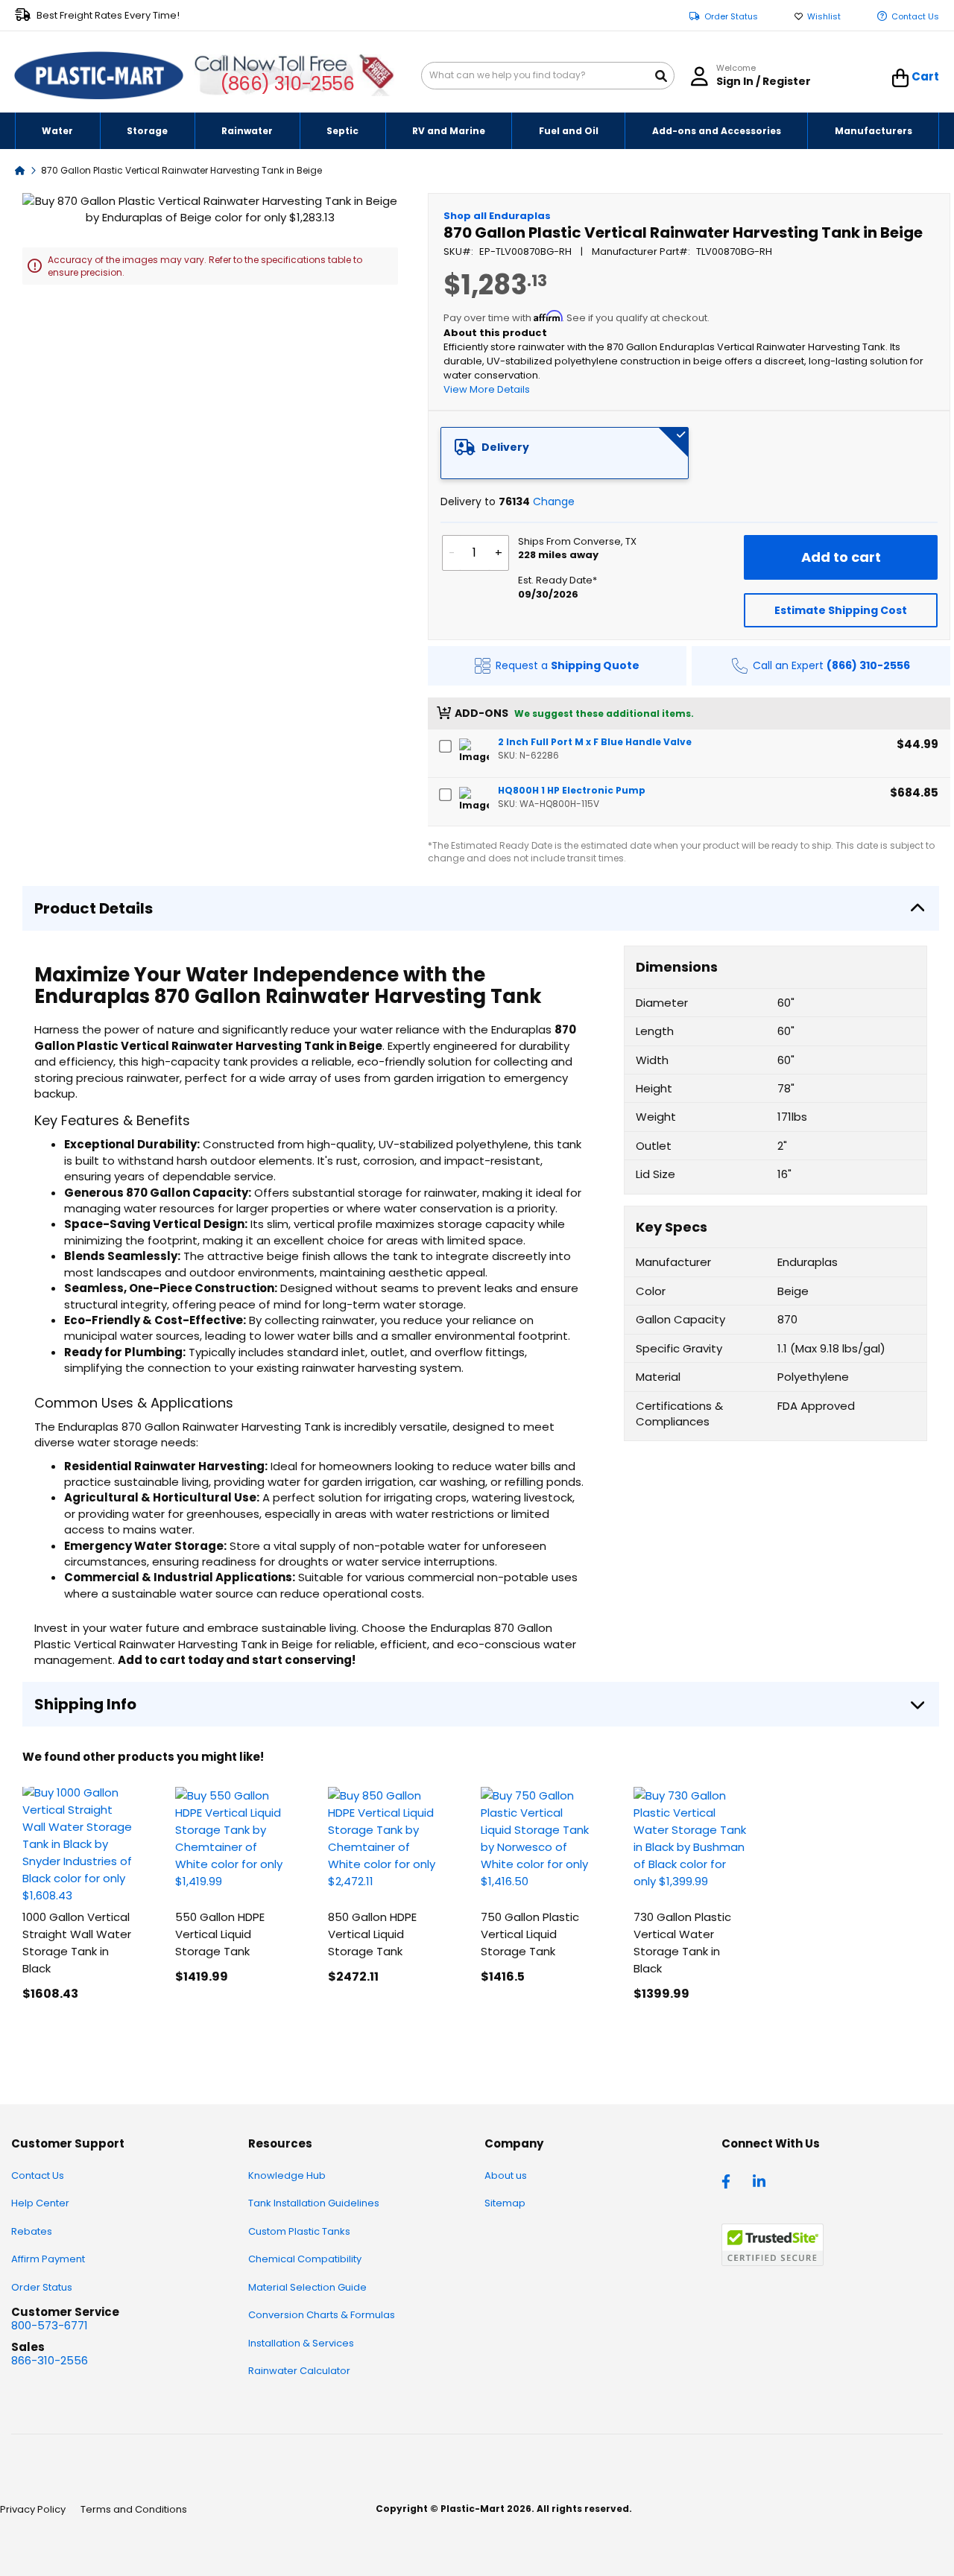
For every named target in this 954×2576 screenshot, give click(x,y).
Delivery (505, 447)
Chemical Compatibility (305, 2259)
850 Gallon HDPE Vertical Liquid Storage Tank (372, 1934)
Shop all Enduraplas (497, 216)
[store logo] (99, 76)
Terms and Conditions (134, 2509)
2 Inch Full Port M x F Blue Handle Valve (595, 742)
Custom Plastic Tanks (299, 2231)
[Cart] (901, 78)
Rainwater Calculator (299, 2371)
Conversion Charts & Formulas (322, 2315)
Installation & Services (301, 2343)
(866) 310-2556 (287, 84)
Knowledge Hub (287, 2175)
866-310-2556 (50, 2360)
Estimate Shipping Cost (841, 610)
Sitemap (505, 2203)
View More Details (487, 389)
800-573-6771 (50, 2325)
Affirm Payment (48, 2259)
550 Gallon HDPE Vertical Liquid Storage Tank (220, 1934)
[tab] (565, 453)
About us (506, 2175)
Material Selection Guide (307, 2287)
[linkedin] (761, 2180)
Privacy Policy (33, 2509)
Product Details (94, 908)
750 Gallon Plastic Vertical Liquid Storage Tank (530, 1934)
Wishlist (824, 17)
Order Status (731, 17)
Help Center (40, 2203)
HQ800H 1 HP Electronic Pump (572, 790)
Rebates (32, 2231)
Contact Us (915, 17)
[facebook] (730, 2180)
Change (554, 501)
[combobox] (548, 76)
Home (20, 170)
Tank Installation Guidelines (314, 2203)
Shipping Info (85, 1704)
